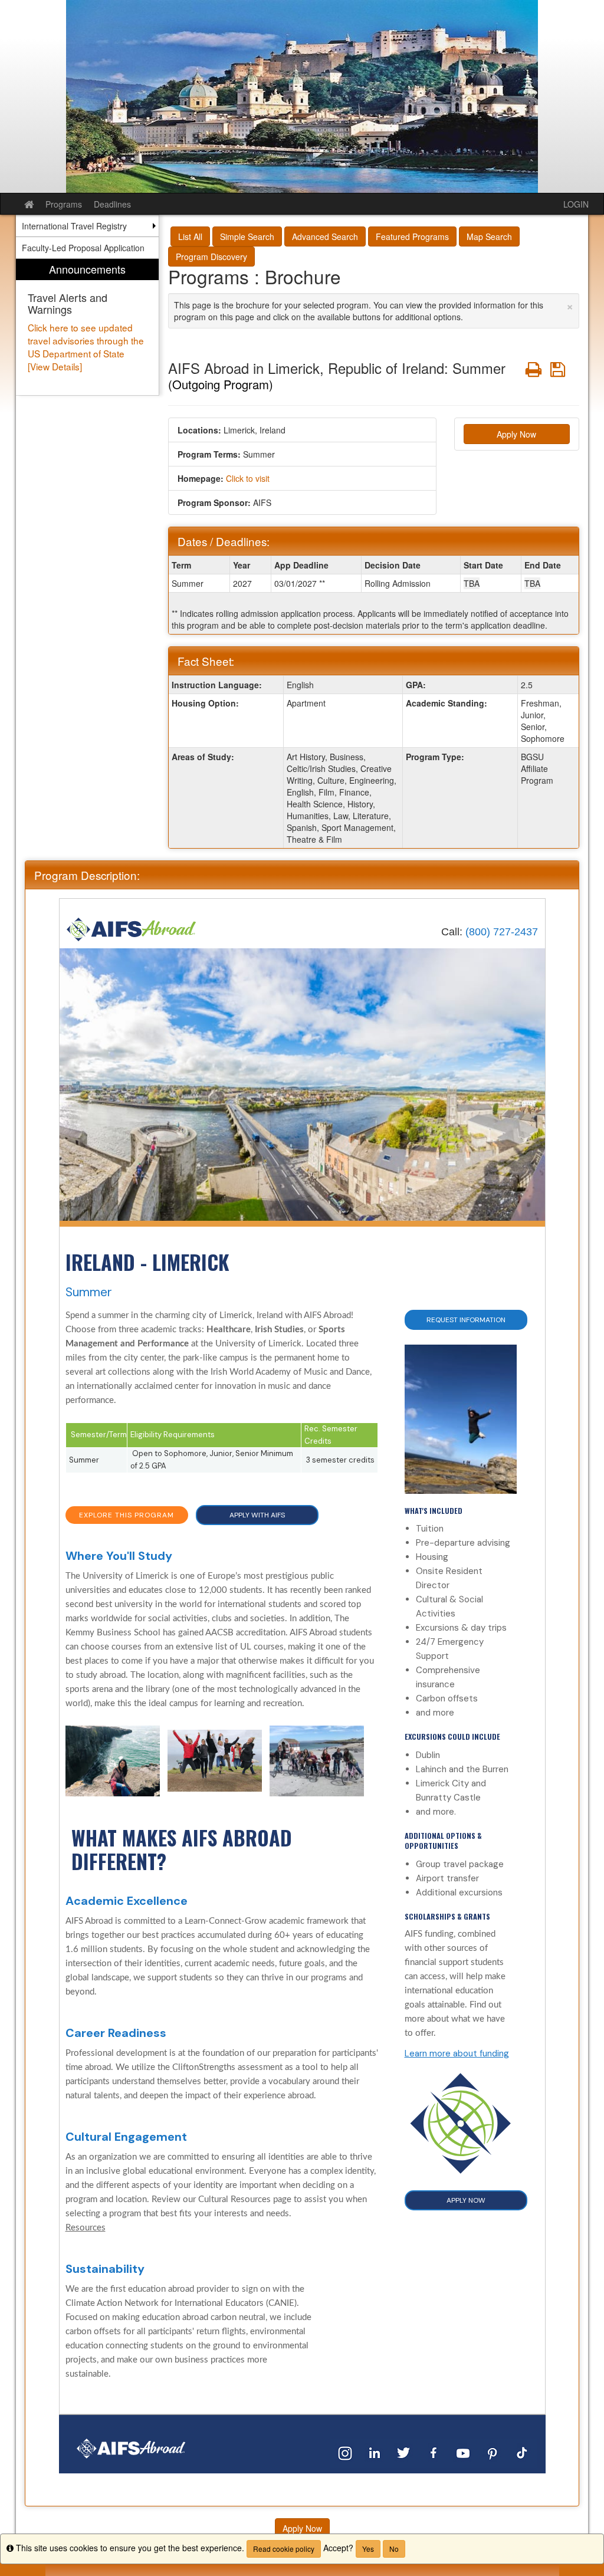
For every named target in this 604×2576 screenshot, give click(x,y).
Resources (86, 2228)
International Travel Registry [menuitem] (74, 226)
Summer (89, 1292)
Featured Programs (412, 236)
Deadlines (112, 204)
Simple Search (247, 236)
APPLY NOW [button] (466, 2200)
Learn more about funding (457, 2053)
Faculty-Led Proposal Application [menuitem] (83, 248)
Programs (64, 204)
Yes (368, 2549)
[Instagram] (345, 2452)
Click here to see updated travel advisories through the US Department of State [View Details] (86, 347)
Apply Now (516, 434)
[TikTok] (522, 2452)
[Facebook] (434, 2452)
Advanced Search (325, 236)
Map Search (489, 236)
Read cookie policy (284, 2549)
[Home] (132, 929)
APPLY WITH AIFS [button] (257, 1515)
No (394, 2549)
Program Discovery (211, 257)
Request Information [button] (466, 1320)
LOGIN (576, 204)
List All (190, 236)
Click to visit (248, 478)
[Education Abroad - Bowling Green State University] (302, 96)
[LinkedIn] (375, 2452)
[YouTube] (463, 2452)
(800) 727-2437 (502, 932)
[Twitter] (404, 2452)
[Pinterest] (493, 2452)
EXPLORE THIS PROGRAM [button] (127, 1515)
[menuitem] (87, 327)
